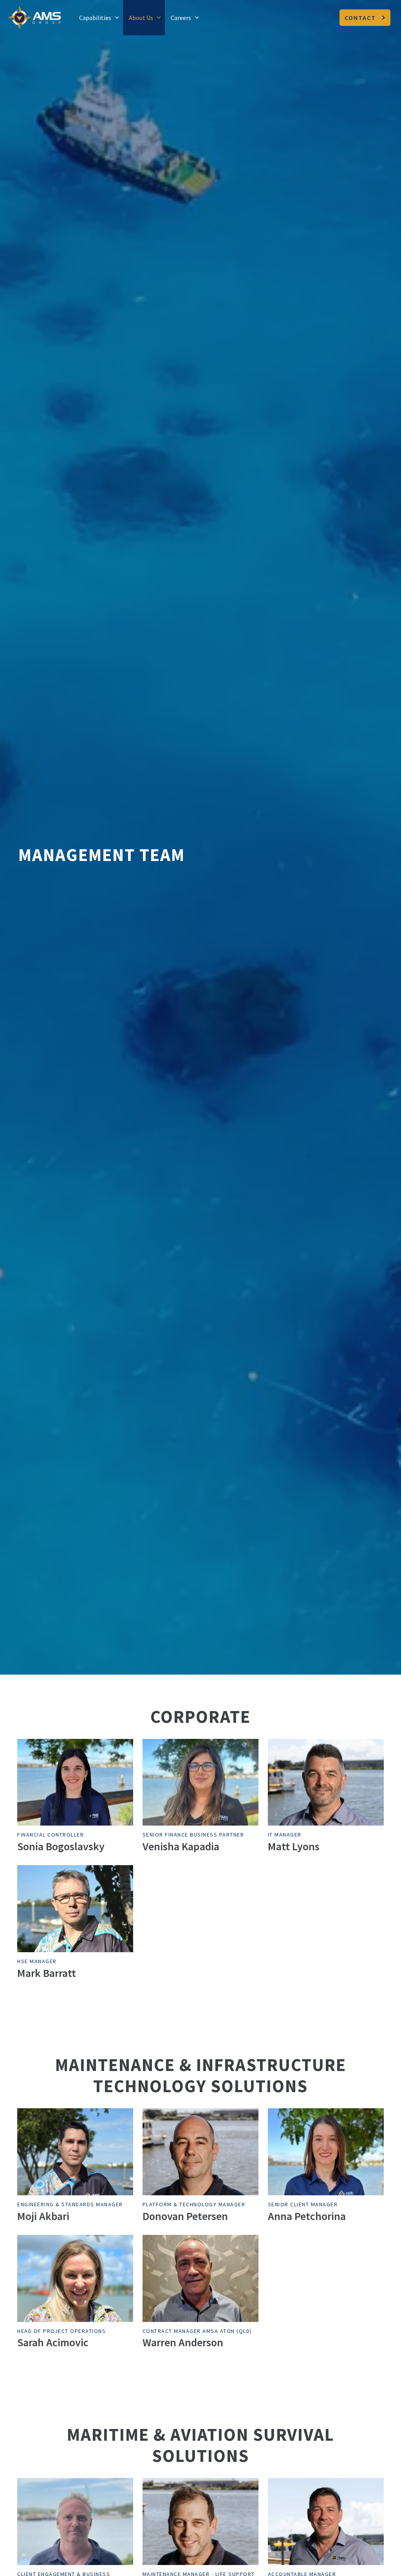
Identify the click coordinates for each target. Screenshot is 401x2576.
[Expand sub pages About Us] (159, 18)
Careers (181, 18)
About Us (141, 18)
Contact (360, 18)
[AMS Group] (34, 18)
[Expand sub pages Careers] (197, 18)
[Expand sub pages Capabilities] (117, 18)
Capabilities (95, 18)
